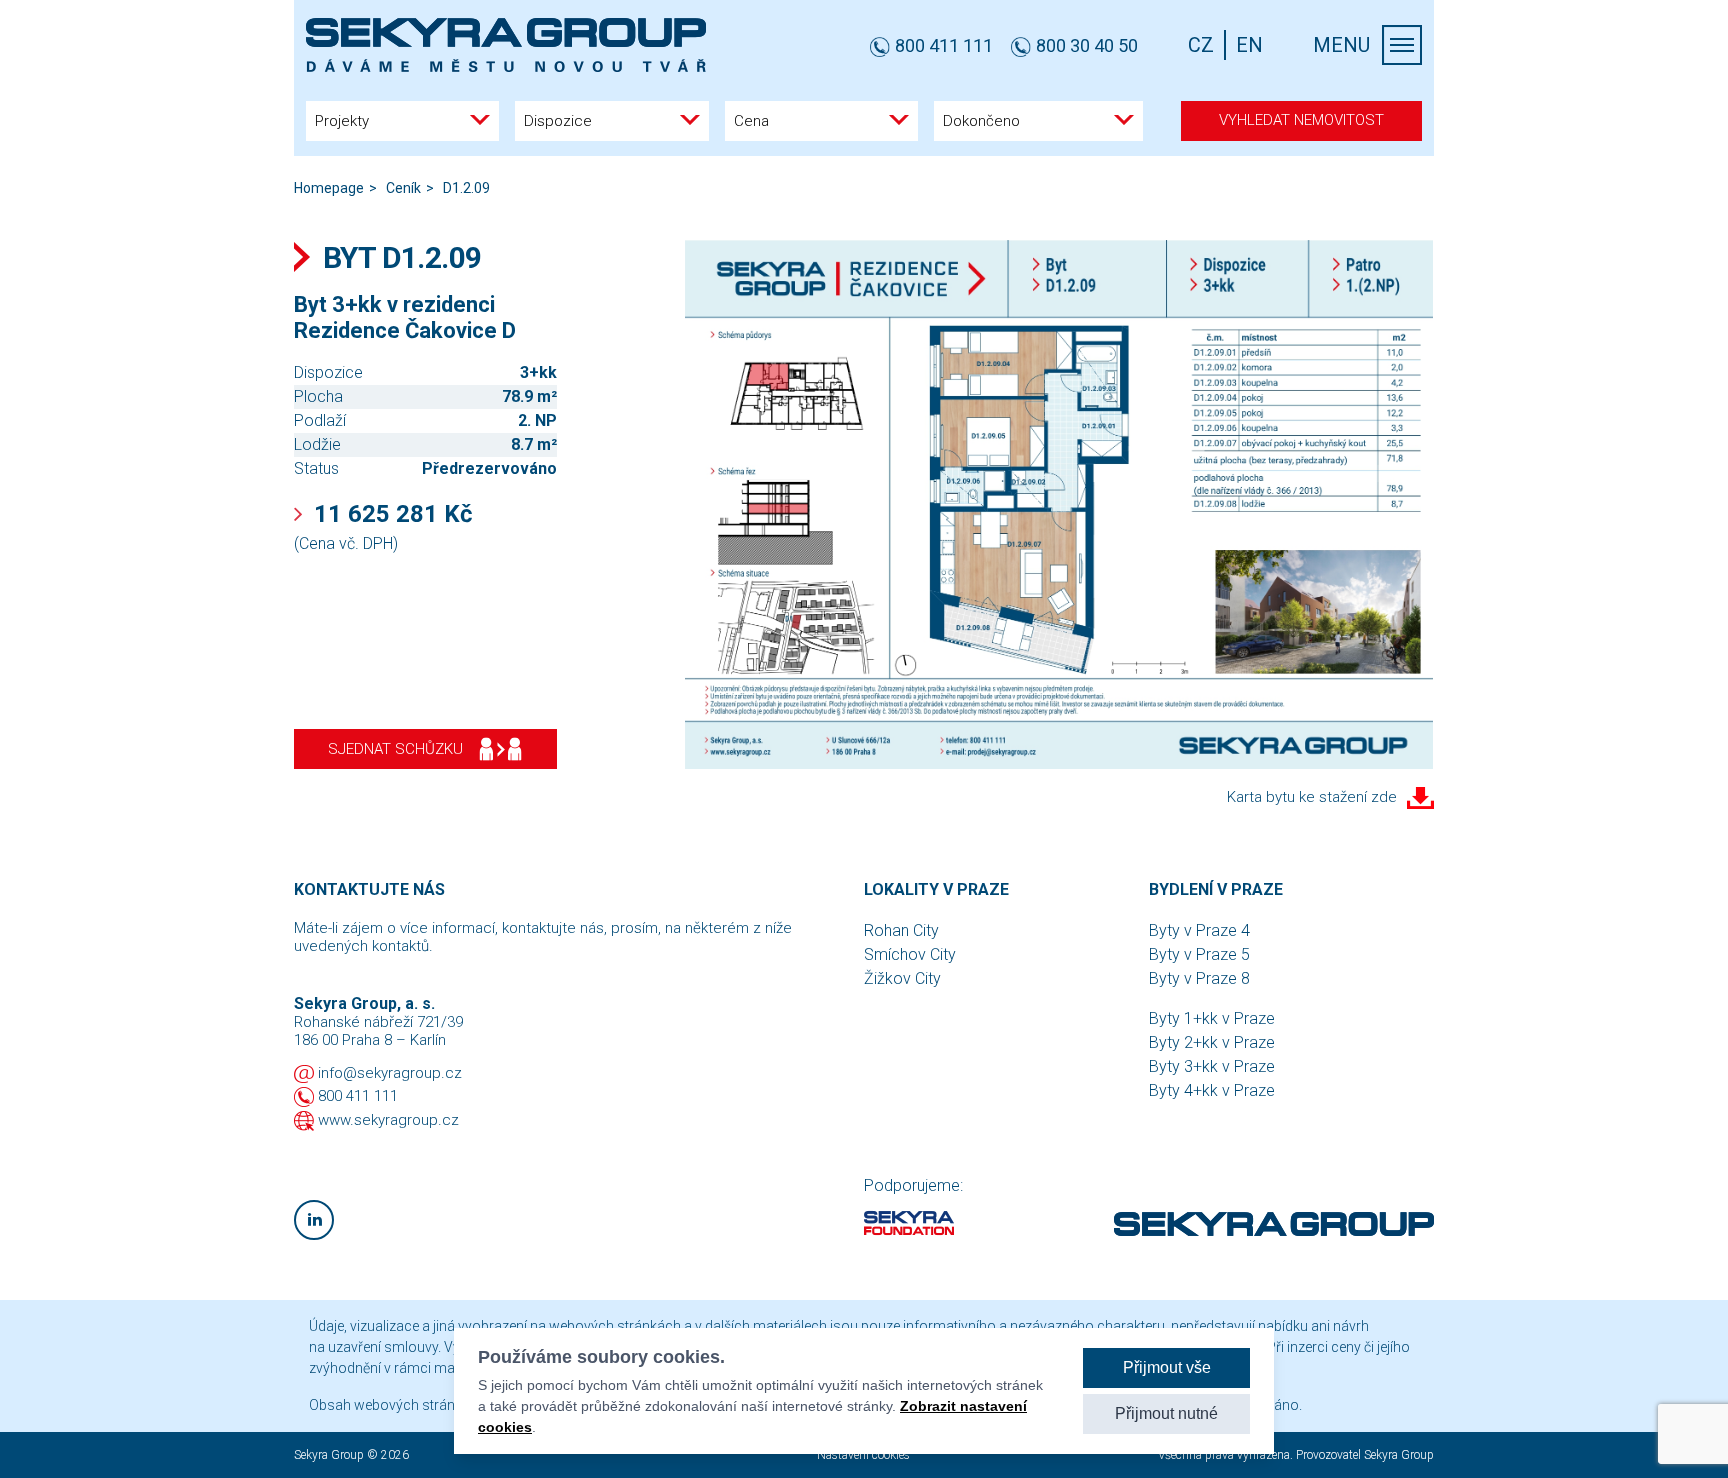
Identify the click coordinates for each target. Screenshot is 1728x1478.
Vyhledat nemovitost (1301, 120)
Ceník (403, 188)
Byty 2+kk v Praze (1212, 1042)
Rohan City (901, 930)
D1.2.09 (466, 188)
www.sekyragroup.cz (388, 1120)
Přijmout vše (1167, 1367)
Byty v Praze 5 (1199, 954)
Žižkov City (902, 978)
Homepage (329, 188)
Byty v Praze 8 (1199, 978)
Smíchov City (910, 954)
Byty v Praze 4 (1199, 930)
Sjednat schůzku (395, 749)
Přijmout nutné (1166, 1413)
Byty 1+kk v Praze (1212, 1018)
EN (1249, 45)
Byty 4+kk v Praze (1212, 1090)
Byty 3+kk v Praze (1212, 1066)
